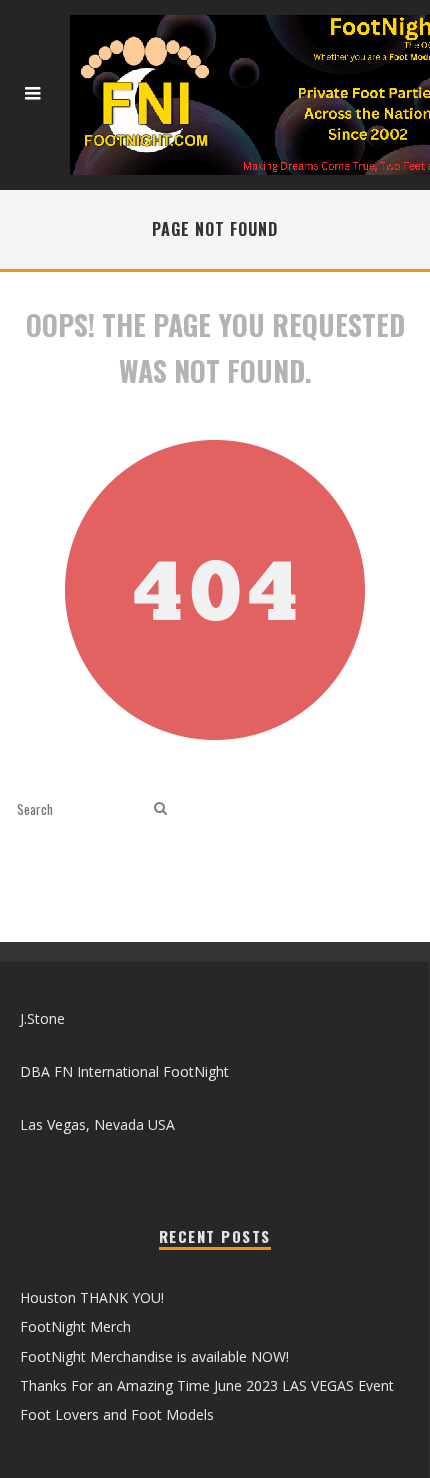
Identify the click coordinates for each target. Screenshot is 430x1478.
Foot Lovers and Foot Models (117, 1414)
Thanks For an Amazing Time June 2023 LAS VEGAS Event (207, 1385)
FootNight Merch (75, 1326)
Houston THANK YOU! (92, 1297)
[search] (160, 808)
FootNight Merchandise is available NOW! (154, 1356)
